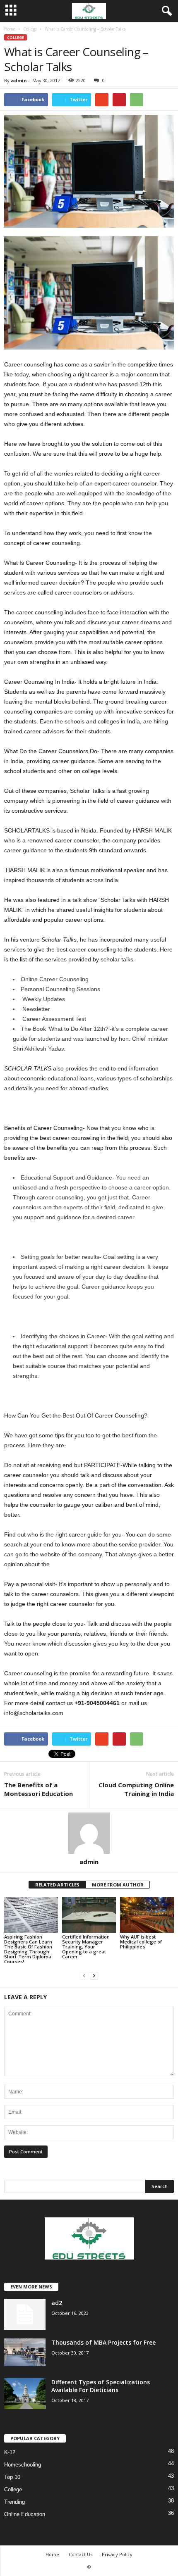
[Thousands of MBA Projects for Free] (25, 2352)
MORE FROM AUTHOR (118, 1885)
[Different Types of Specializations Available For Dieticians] (25, 2394)
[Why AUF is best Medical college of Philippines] (147, 1915)
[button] (165, 11)
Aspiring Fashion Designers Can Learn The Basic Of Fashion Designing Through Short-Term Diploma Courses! (28, 1949)
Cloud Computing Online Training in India (136, 1789)
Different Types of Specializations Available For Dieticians (101, 2386)
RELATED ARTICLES (57, 1885)
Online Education (25, 2514)
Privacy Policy (117, 2554)
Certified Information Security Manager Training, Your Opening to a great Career (86, 1947)
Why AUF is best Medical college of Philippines (141, 1942)
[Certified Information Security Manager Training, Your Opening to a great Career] (89, 1915)
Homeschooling (23, 2465)
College (16, 37)
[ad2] (25, 2314)
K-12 (10, 2452)
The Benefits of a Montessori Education (38, 1789)
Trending (14, 2502)
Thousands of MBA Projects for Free (103, 2342)
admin (19, 80)
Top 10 (12, 2477)
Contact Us (81, 2554)
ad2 (57, 2303)
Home (52, 2554)
